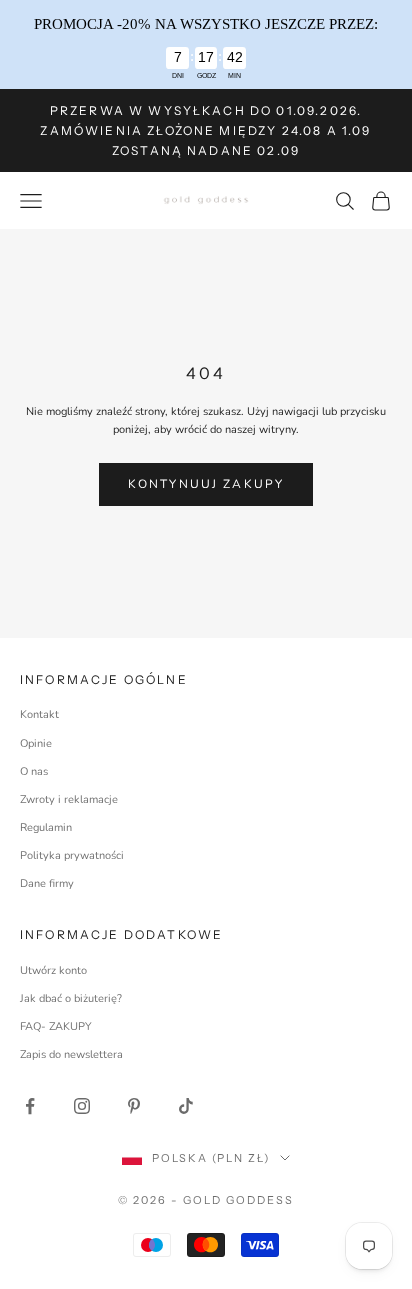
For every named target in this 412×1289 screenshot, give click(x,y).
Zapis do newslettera (71, 1054)
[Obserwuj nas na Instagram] (82, 1106)
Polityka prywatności (72, 855)
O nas (34, 771)
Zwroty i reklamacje (69, 799)
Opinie (36, 743)
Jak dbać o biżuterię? (71, 998)
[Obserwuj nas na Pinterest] (134, 1106)
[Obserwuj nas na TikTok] (186, 1106)
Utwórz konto (53, 970)
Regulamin (46, 827)
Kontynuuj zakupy (206, 484)
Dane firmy (47, 883)
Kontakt (39, 714)
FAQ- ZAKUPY (56, 1026)
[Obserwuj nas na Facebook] (30, 1106)
